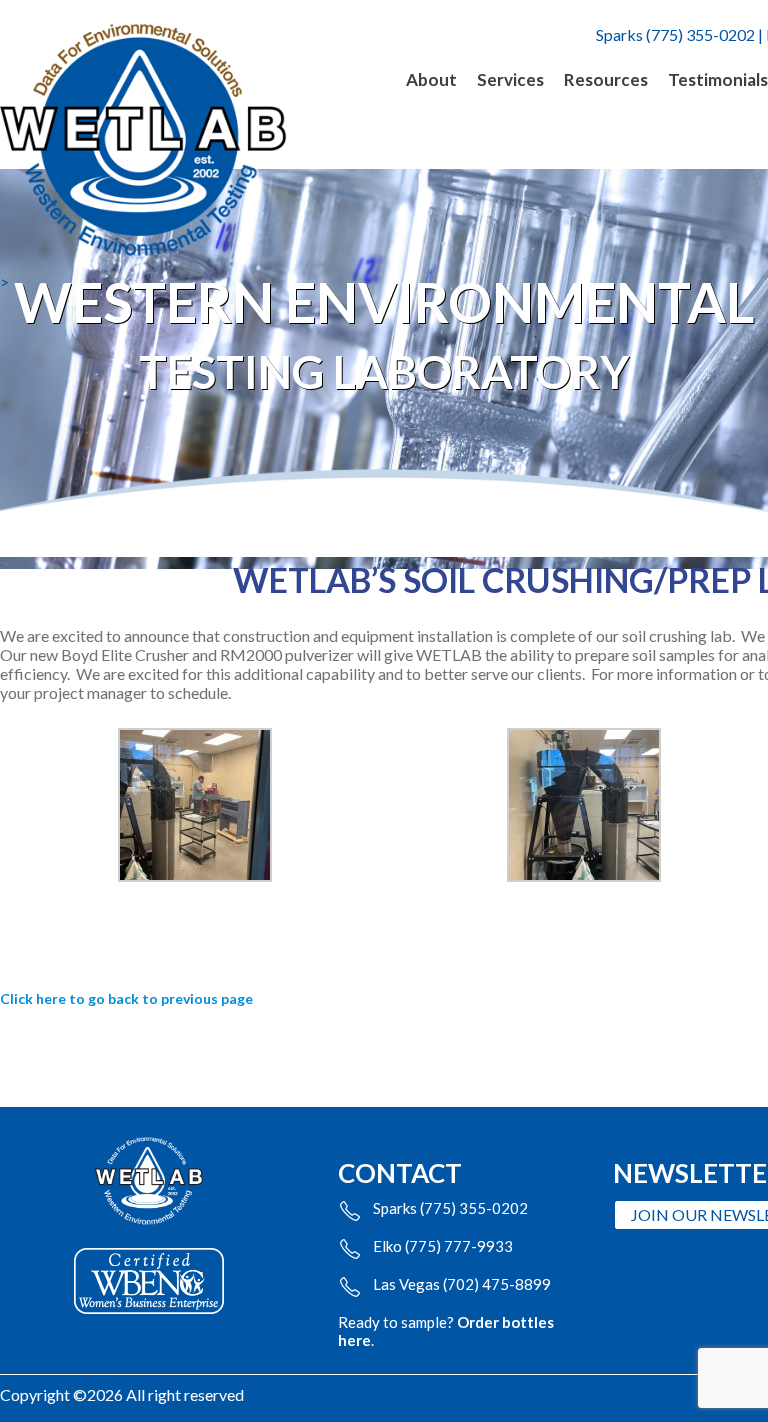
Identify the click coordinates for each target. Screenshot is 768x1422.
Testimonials (718, 79)
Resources (606, 79)
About (431, 79)
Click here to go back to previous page (126, 998)
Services (510, 79)
